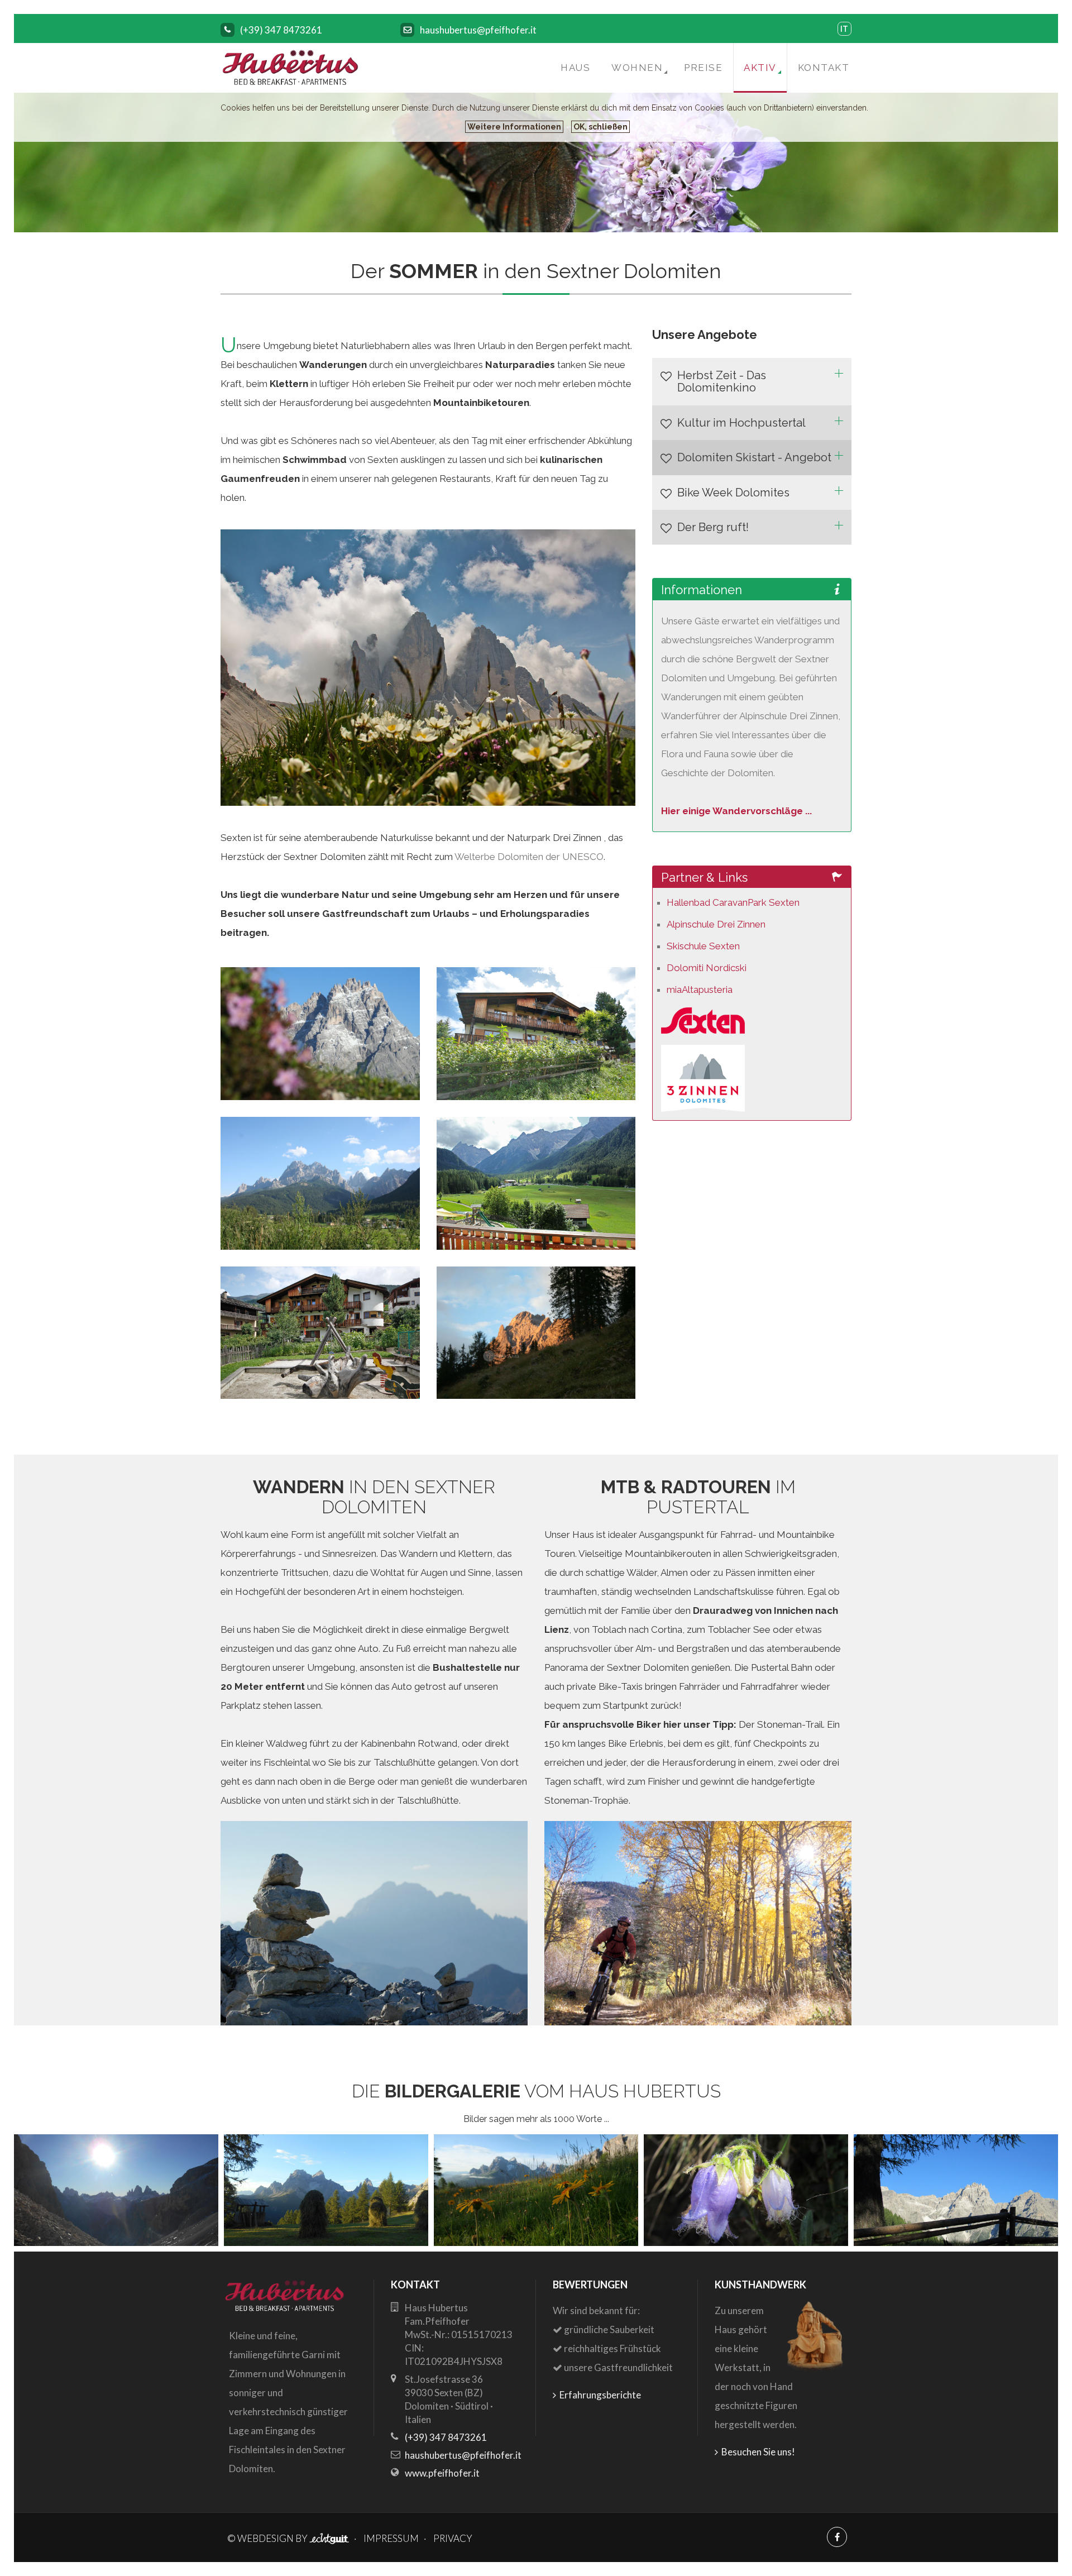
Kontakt (824, 68)
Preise (703, 68)
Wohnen (637, 68)
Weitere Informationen (514, 127)
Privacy (453, 2538)
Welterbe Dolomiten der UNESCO (529, 857)
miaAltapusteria (700, 990)
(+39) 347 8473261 (281, 30)
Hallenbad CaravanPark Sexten (733, 902)
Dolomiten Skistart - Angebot (754, 457)
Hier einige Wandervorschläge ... (736, 811)
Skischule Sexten (703, 946)
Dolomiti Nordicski (707, 968)
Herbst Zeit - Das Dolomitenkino (722, 382)
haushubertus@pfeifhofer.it (478, 30)
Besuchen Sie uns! (757, 2452)
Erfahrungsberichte (599, 2395)
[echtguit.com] (329, 2538)
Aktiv (760, 68)
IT (844, 29)
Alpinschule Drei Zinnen (716, 924)
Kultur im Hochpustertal (741, 423)
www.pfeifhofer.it (442, 2473)
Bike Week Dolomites (733, 493)
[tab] (752, 382)
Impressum (391, 2538)
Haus (575, 68)
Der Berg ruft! (713, 527)
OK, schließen (600, 127)
